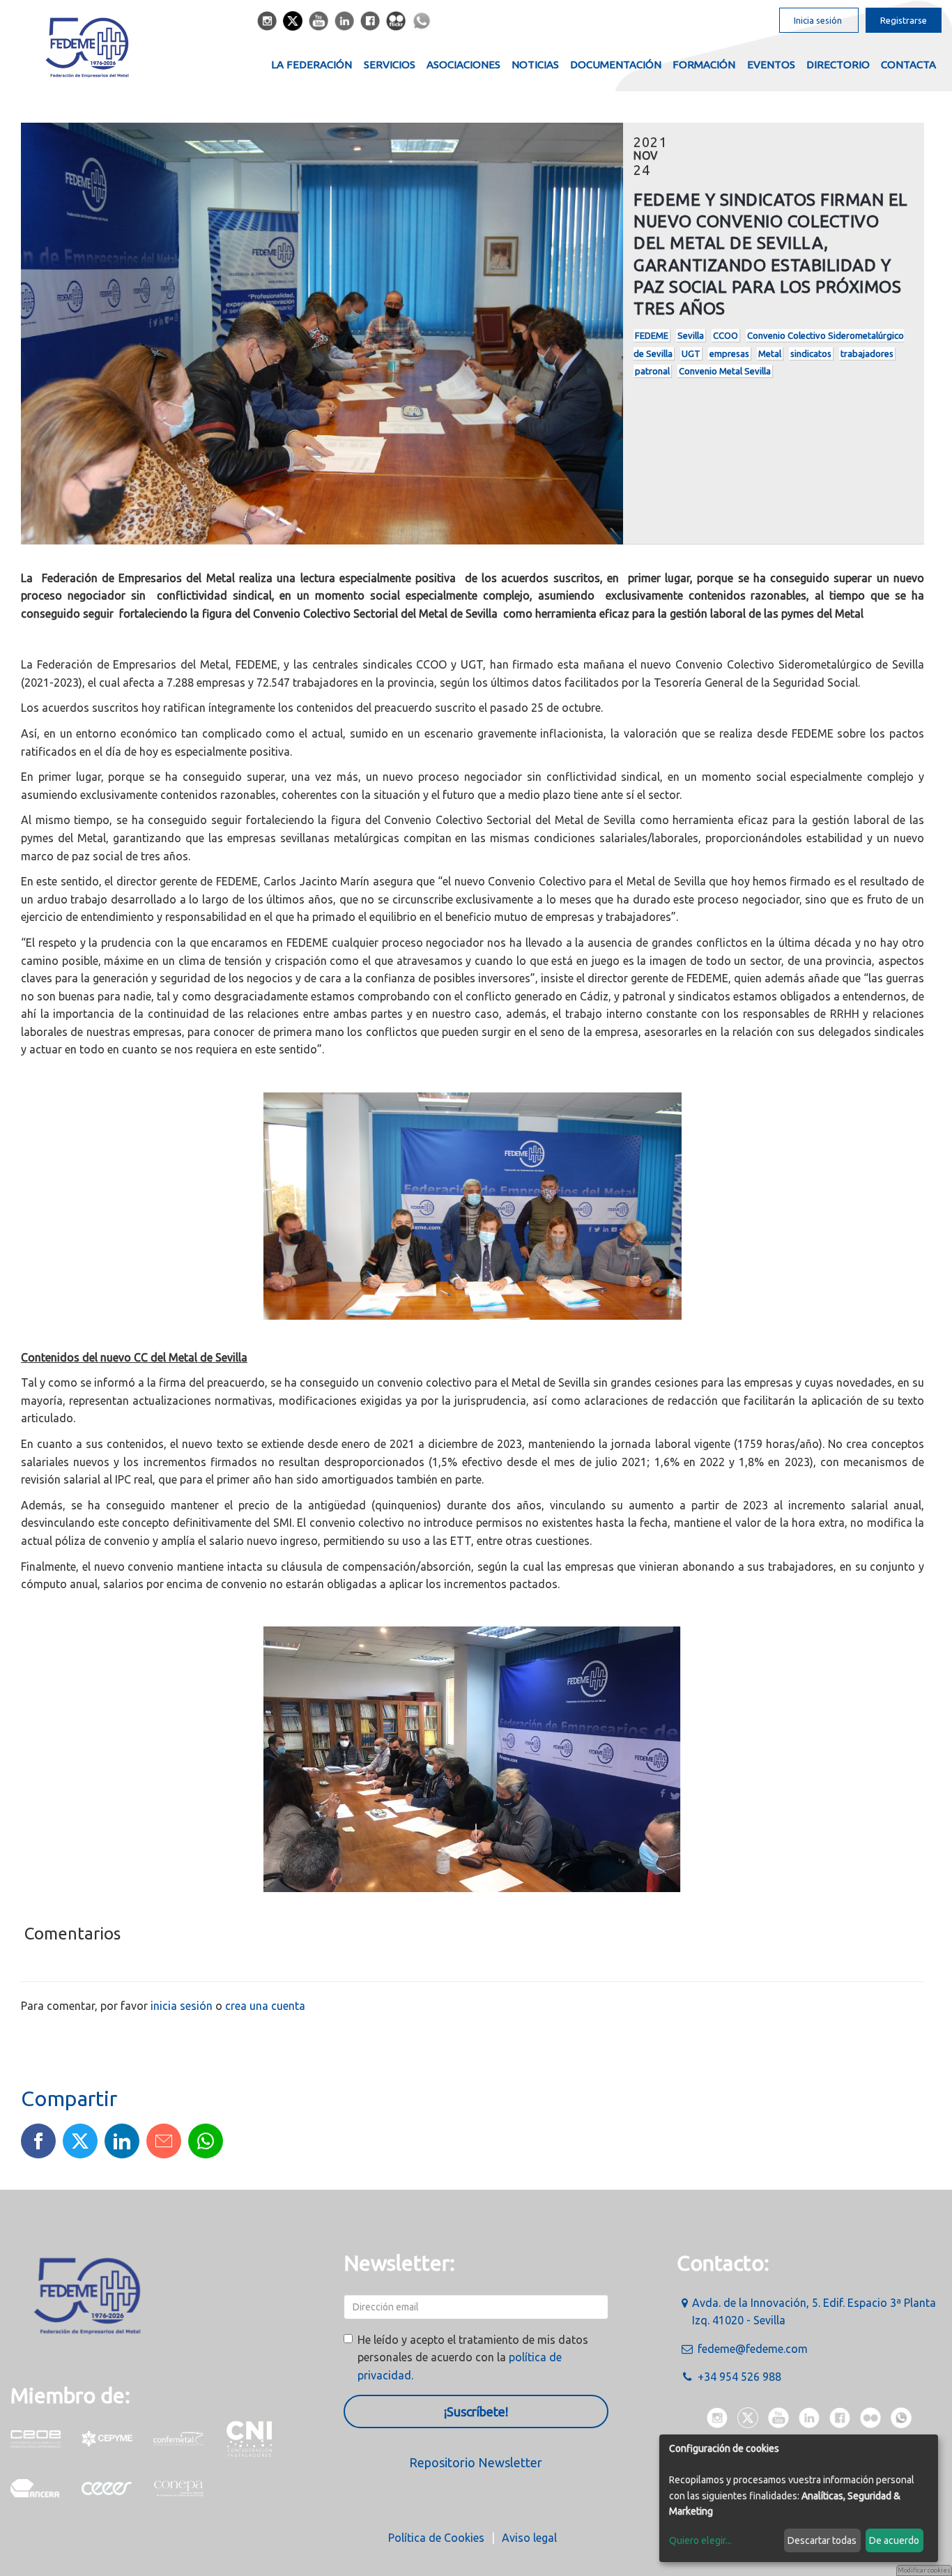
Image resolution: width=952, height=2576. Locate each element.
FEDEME (652, 335)
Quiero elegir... (700, 2540)
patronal (652, 371)
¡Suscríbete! (476, 2411)
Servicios (390, 64)
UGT (691, 353)
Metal (770, 353)
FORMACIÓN (704, 64)
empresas (729, 353)
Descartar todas (822, 2540)
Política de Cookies (436, 2538)
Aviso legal (529, 2538)
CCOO (725, 335)
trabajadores (867, 353)
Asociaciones (463, 64)
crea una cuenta (265, 2006)
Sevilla (691, 335)
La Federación (312, 64)
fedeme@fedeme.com (753, 2349)
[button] (38, 2141)
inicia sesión (182, 2006)
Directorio (838, 64)
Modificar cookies (924, 2570)
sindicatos (811, 353)
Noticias (535, 64)
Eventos (771, 64)
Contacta (908, 64)
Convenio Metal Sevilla (725, 371)
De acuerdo (894, 2540)
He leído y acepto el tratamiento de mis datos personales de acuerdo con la (473, 2357)
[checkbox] (348, 2339)
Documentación (616, 64)
